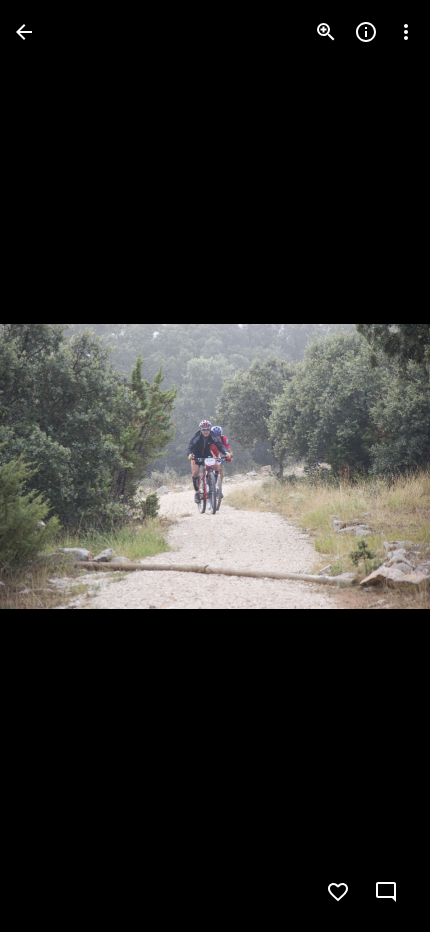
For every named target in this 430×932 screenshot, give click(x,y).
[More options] (406, 32)
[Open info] (366, 32)
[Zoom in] (326, 32)
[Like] (338, 892)
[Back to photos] (24, 32)
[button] (56, 466)
